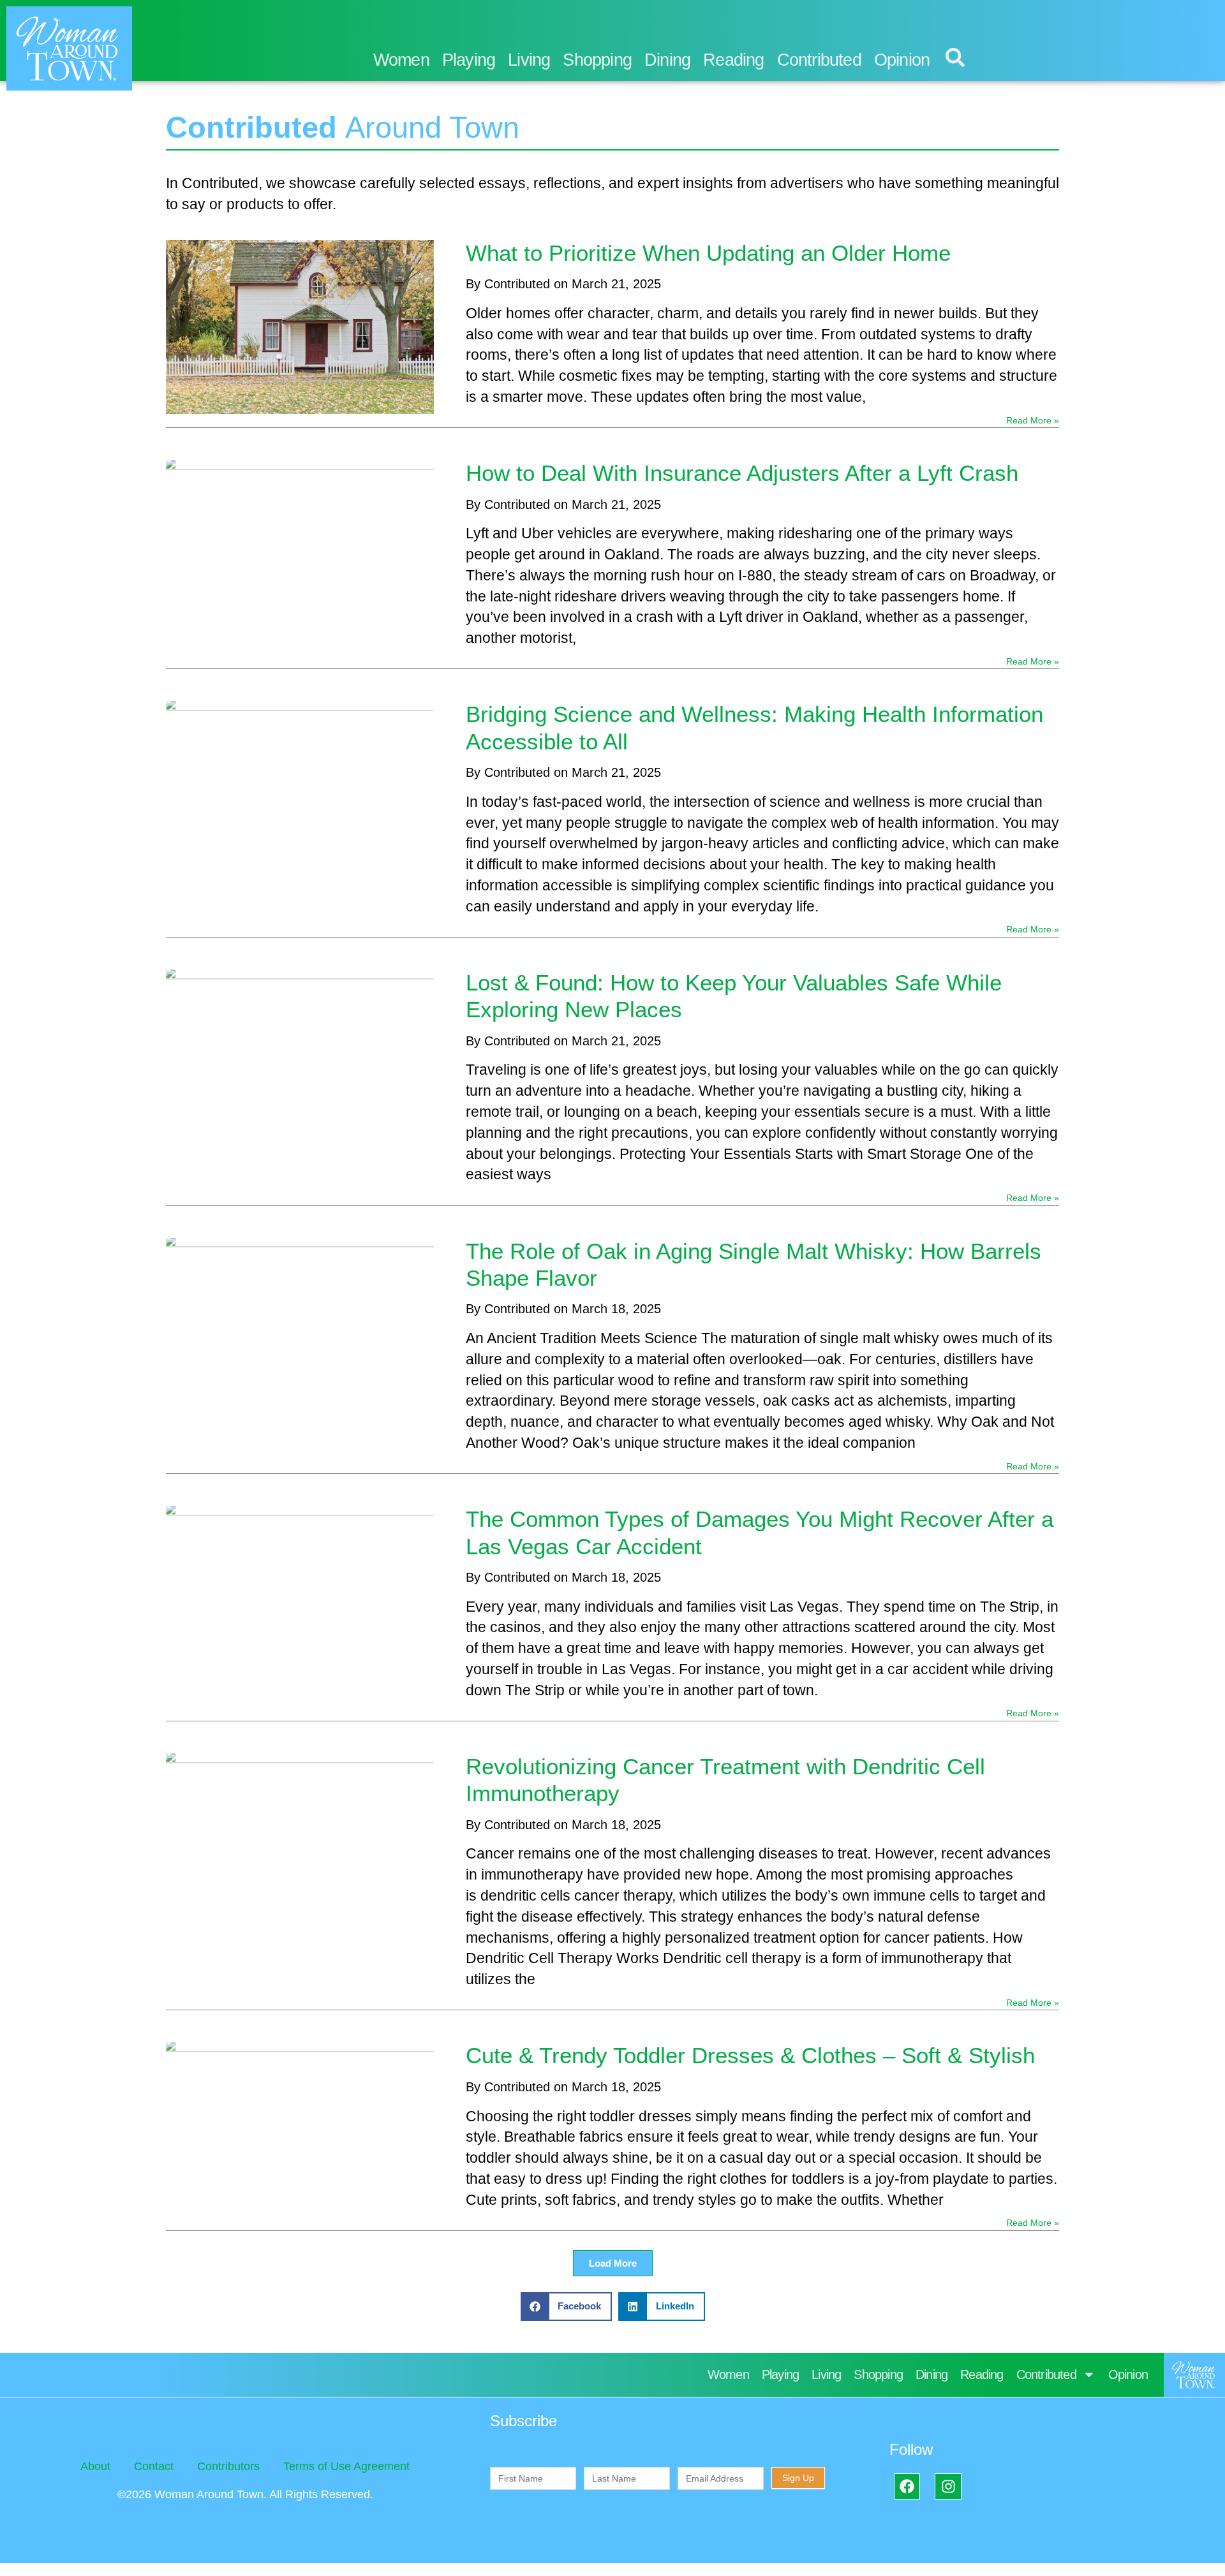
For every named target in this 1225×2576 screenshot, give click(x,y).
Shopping (597, 60)
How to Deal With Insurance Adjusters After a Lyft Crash (742, 473)
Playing (469, 60)
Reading (733, 60)
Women (401, 60)
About (95, 2466)
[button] (613, 2263)
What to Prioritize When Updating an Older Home (708, 253)
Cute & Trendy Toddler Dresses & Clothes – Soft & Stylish (750, 2055)
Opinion (902, 60)
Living (529, 60)
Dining (667, 60)
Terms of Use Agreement (346, 2466)
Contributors (228, 2466)
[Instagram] (948, 2486)
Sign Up (798, 2478)
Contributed (819, 60)
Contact (154, 2466)
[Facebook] (907, 2486)
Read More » (1033, 420)
